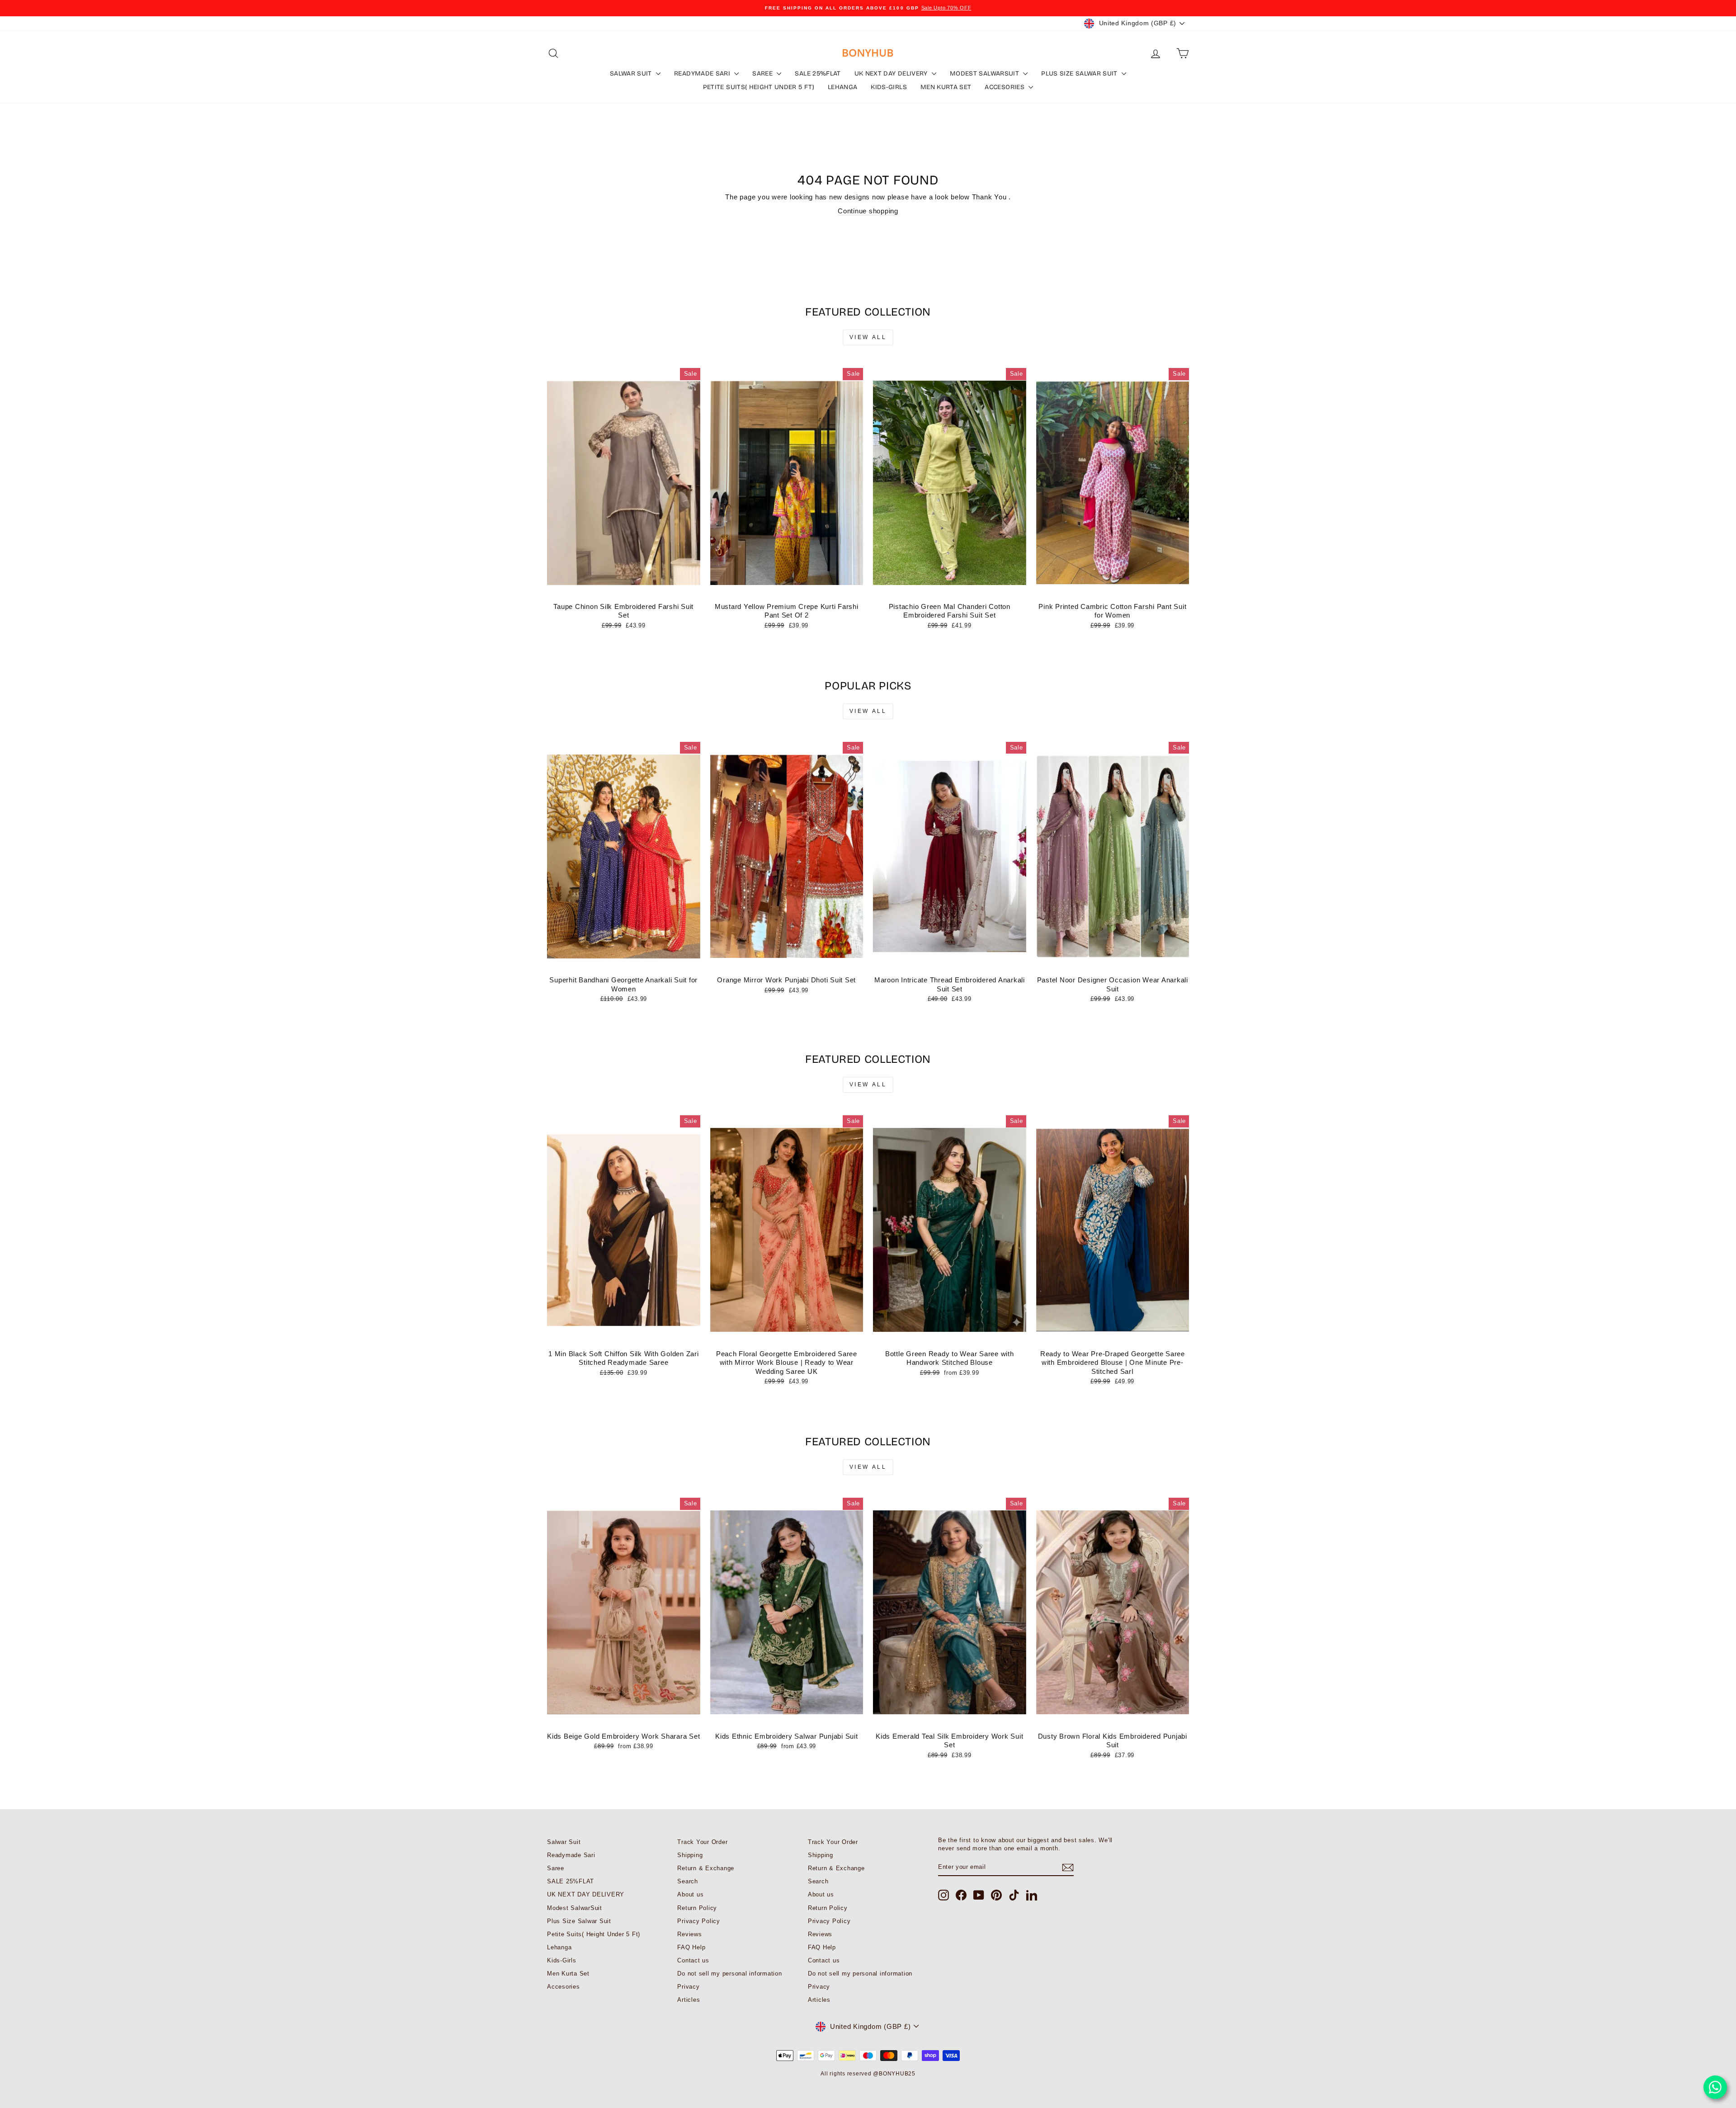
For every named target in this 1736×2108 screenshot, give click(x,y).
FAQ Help (691, 1947)
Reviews (689, 1934)
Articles (689, 2000)
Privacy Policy (699, 1921)
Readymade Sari (703, 73)
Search (688, 1881)
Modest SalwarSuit (985, 73)
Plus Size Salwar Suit (1080, 73)
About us (690, 1894)
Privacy (688, 1987)
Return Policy (697, 1908)
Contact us (693, 1960)
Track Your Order (702, 1842)
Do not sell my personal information (729, 1974)
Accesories (1005, 87)
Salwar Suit (632, 73)
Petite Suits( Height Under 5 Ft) (759, 87)
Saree (763, 73)
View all (868, 337)
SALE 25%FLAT (818, 73)
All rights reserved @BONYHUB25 (868, 2074)
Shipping (690, 1855)
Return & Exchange (706, 1868)
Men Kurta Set (946, 87)
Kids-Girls (889, 87)
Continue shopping (868, 211)
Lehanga (842, 87)
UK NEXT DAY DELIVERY (892, 73)
